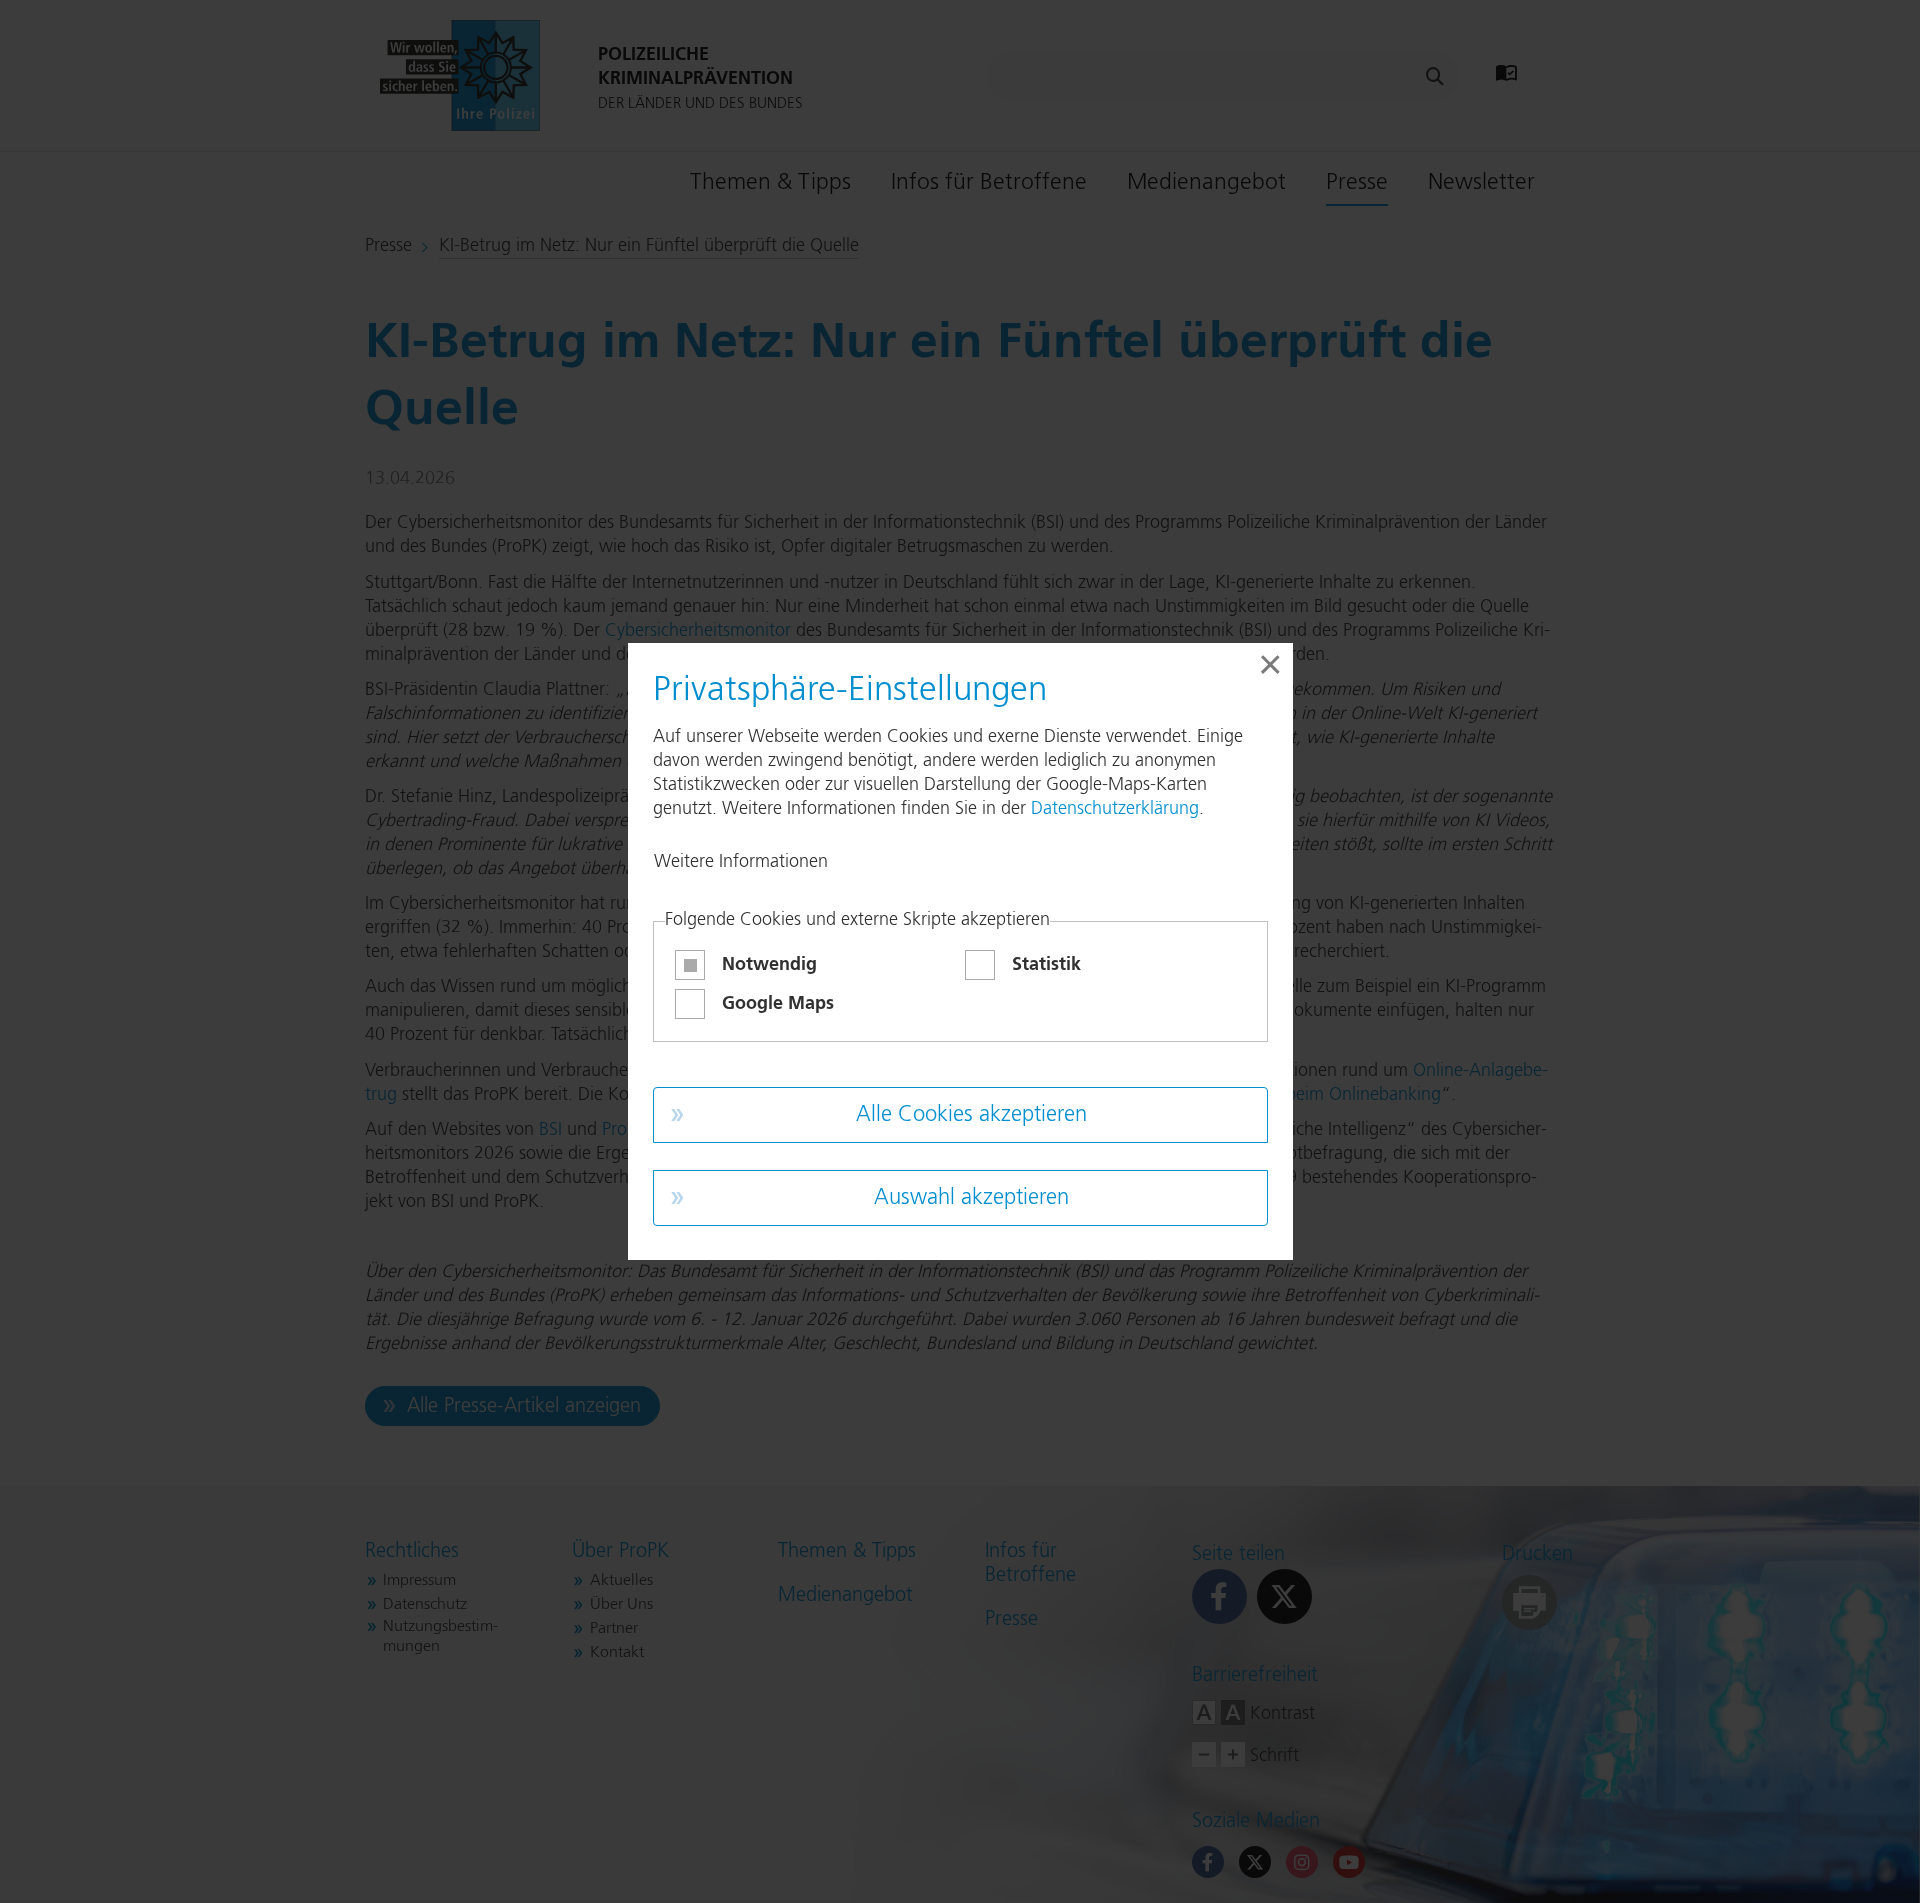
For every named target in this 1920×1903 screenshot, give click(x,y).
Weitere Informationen (741, 862)
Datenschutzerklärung (1115, 809)
